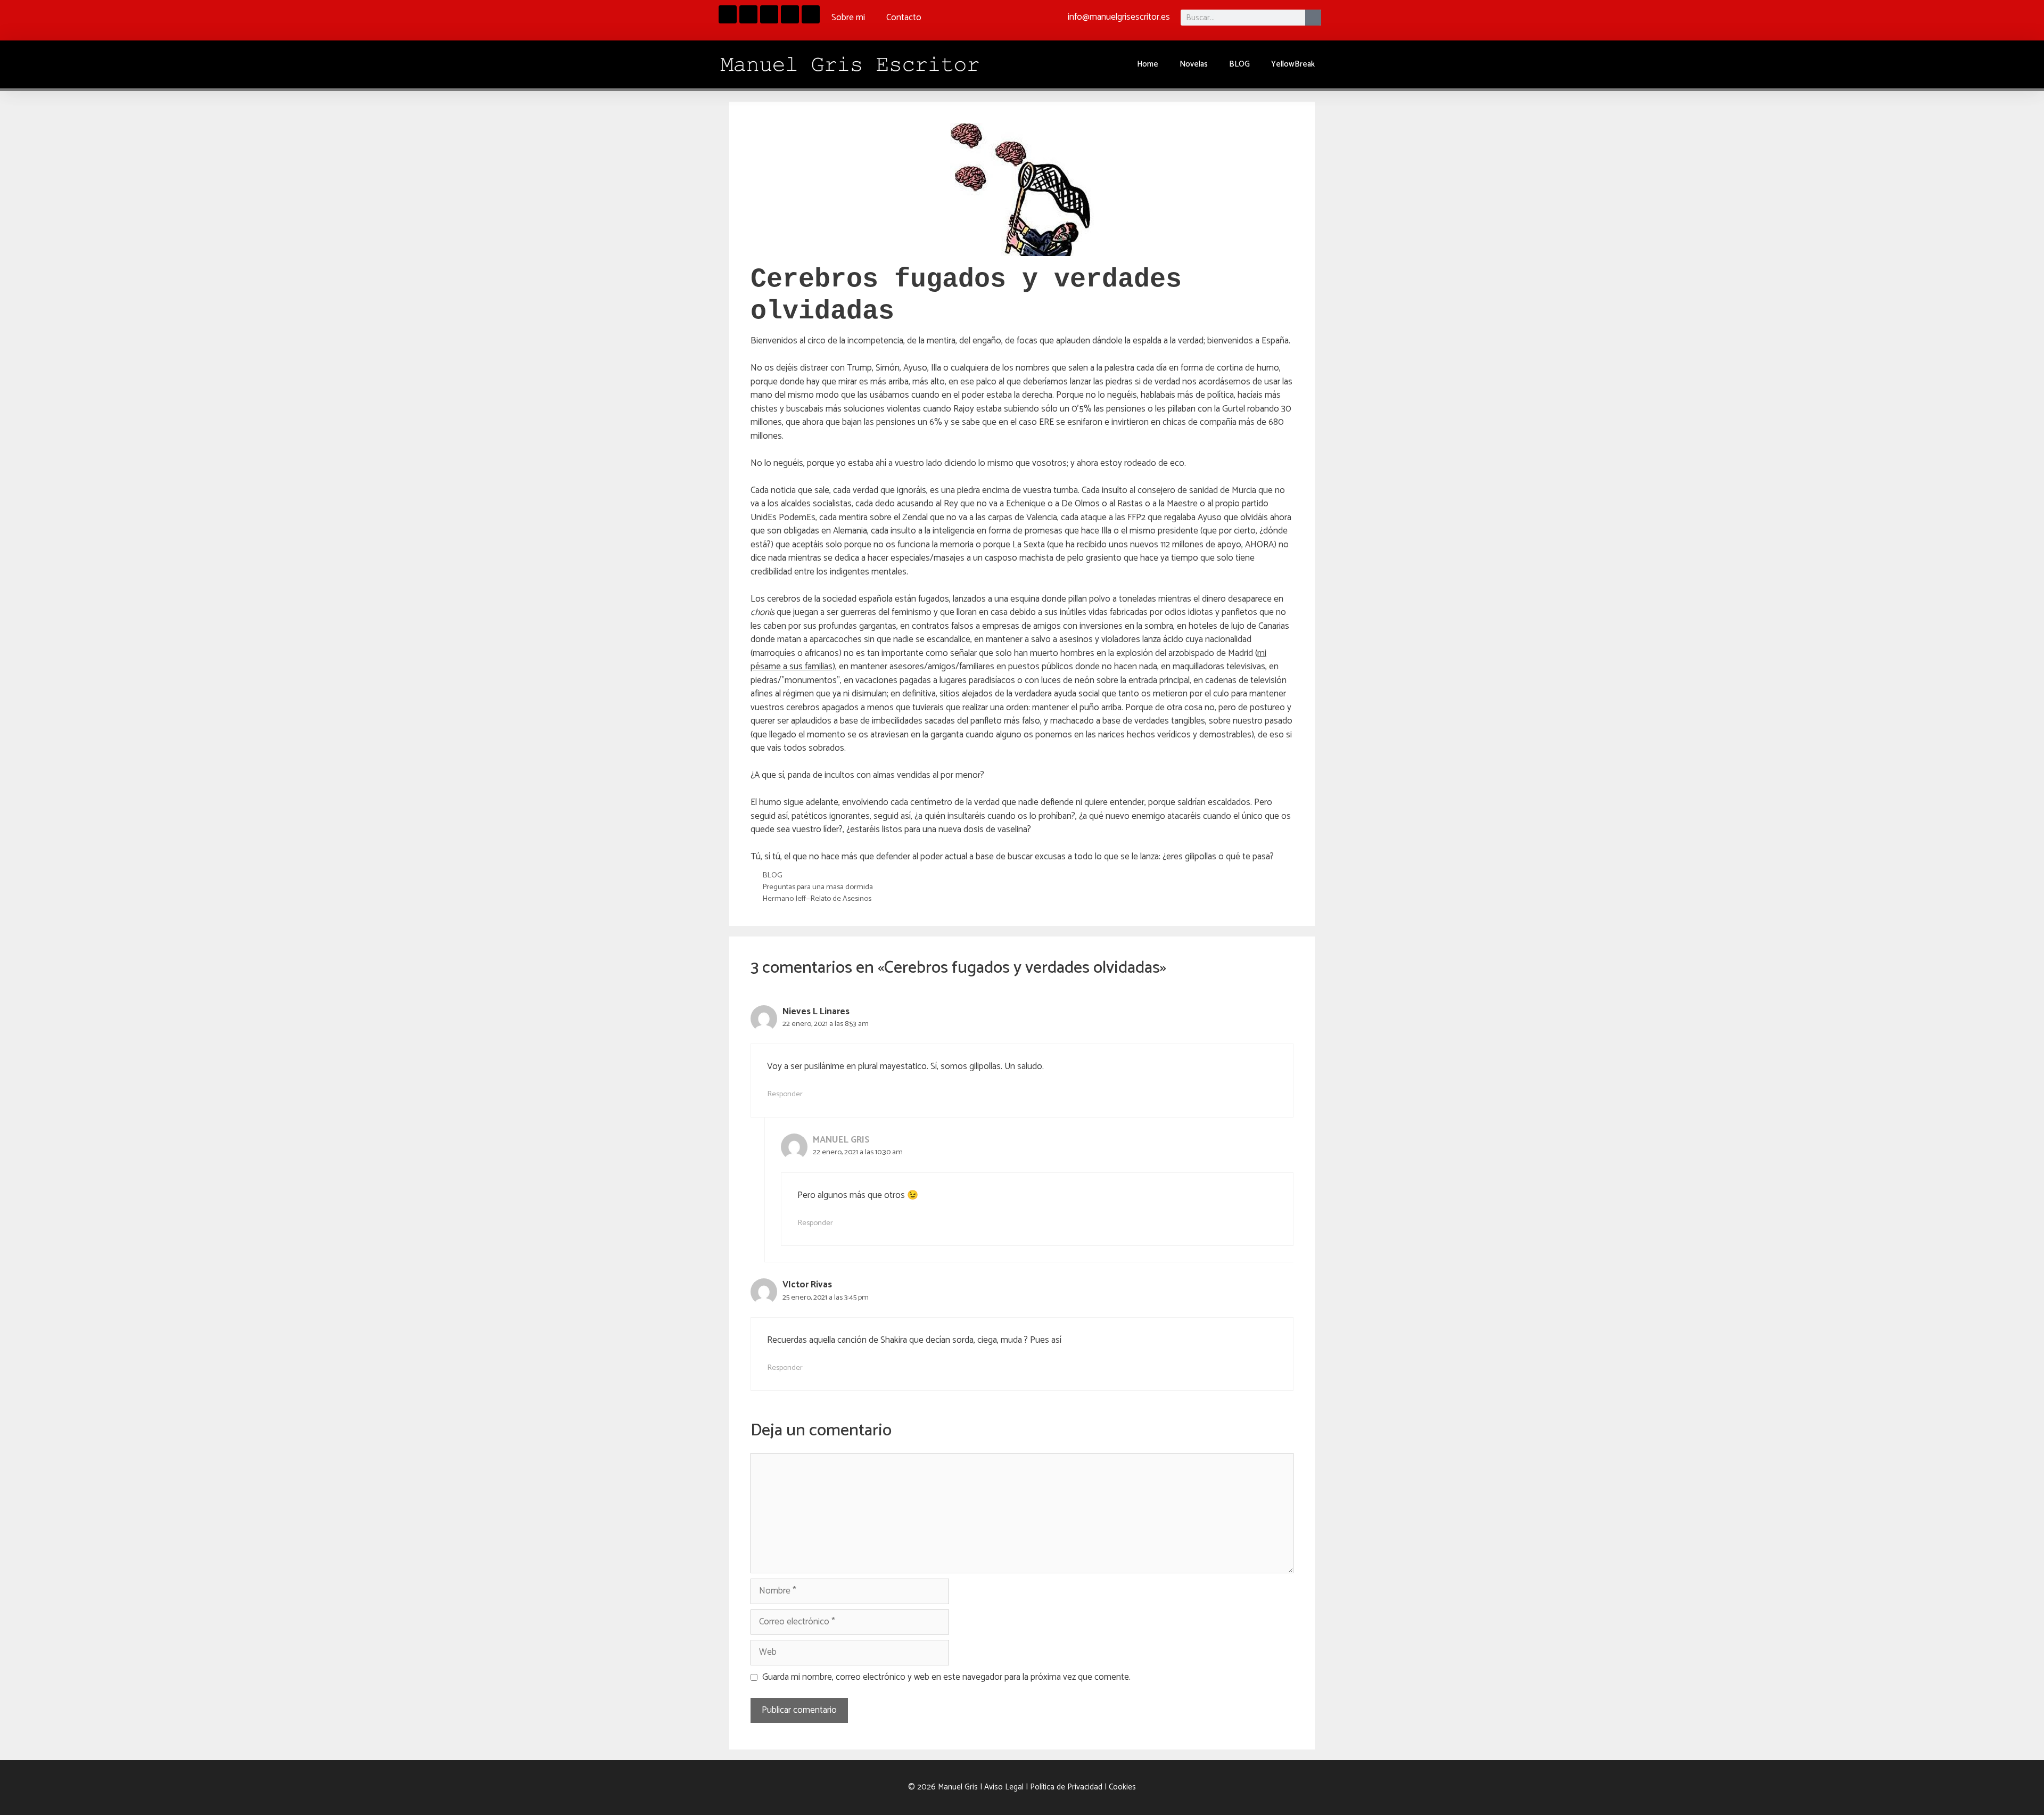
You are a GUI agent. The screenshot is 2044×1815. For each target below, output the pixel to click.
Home (1148, 64)
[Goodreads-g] (769, 14)
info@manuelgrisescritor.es (1119, 17)
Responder (785, 1094)
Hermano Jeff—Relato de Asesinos (817, 899)
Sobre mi (848, 18)
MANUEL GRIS (841, 1140)
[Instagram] (748, 14)
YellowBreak (1293, 64)
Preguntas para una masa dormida (818, 887)
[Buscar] (1313, 18)
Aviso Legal (1004, 1787)
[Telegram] (790, 14)
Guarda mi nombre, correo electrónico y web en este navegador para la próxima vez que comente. (946, 1678)
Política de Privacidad (1066, 1787)
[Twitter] (811, 14)
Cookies (1122, 1787)
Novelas (1194, 64)
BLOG (1239, 64)
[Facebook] (728, 14)
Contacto (904, 18)
